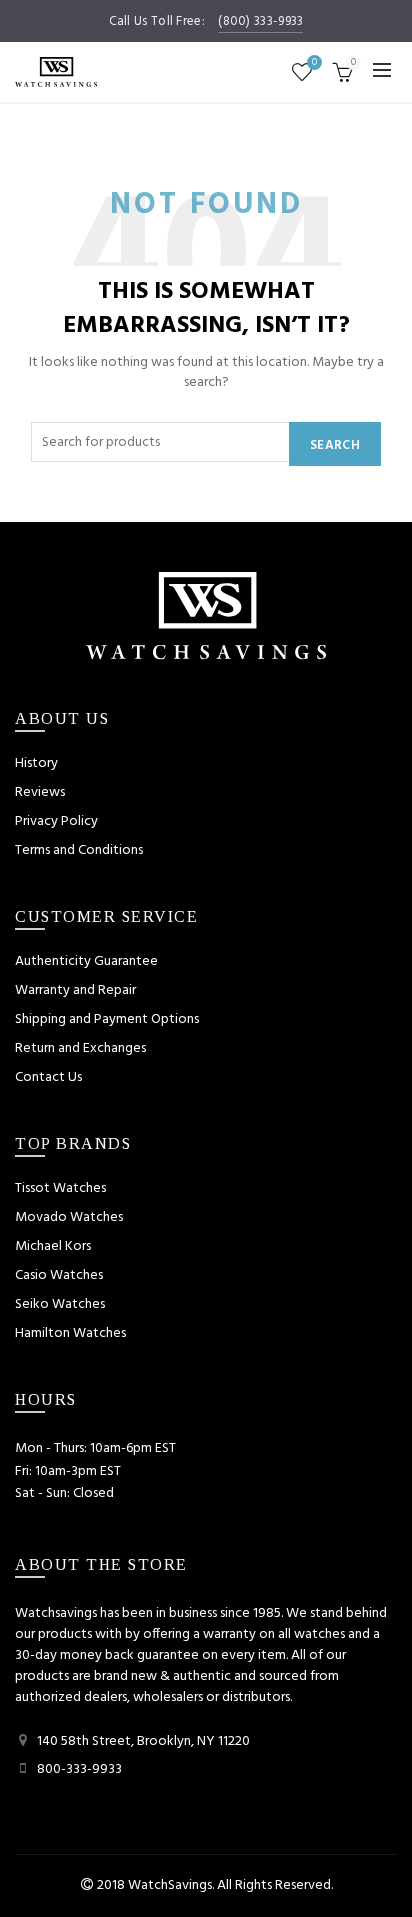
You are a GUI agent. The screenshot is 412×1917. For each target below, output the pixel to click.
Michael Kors (53, 1246)
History (36, 763)
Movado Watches (69, 1217)
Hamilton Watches (70, 1333)
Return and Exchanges (80, 1048)
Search (335, 445)
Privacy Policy (56, 821)
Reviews (40, 792)
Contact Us (48, 1077)
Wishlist (314, 63)
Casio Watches (59, 1275)
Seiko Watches (60, 1304)
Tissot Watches (60, 1188)
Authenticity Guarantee (86, 961)
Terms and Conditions (79, 850)
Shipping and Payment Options (107, 1019)
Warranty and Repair (75, 990)
